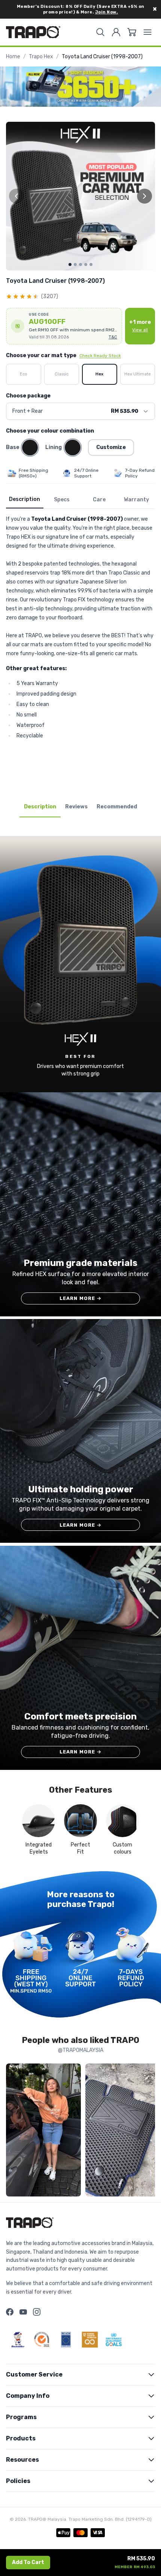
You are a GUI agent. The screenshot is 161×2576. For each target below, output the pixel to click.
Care (99, 500)
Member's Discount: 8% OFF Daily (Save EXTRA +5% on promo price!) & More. (81, 9)
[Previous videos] (13, 2131)
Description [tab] (40, 807)
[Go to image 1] (70, 264)
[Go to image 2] (75, 264)
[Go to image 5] (91, 264)
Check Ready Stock (100, 356)
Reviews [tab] (76, 807)
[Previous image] (16, 196)
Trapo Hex (41, 57)
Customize (111, 447)
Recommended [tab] (117, 807)
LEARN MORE (81, 1298)
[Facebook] (10, 2312)
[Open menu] (148, 32)
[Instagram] (37, 2312)
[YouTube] (23, 2312)
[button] (64, 326)
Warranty (136, 500)
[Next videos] (148, 2131)
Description (25, 499)
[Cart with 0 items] (132, 32)
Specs (62, 500)
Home (13, 57)
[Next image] (145, 196)
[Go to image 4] (86, 264)
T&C (113, 337)
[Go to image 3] (80, 264)
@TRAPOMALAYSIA (81, 2050)
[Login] (116, 32)
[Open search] (100, 32)
